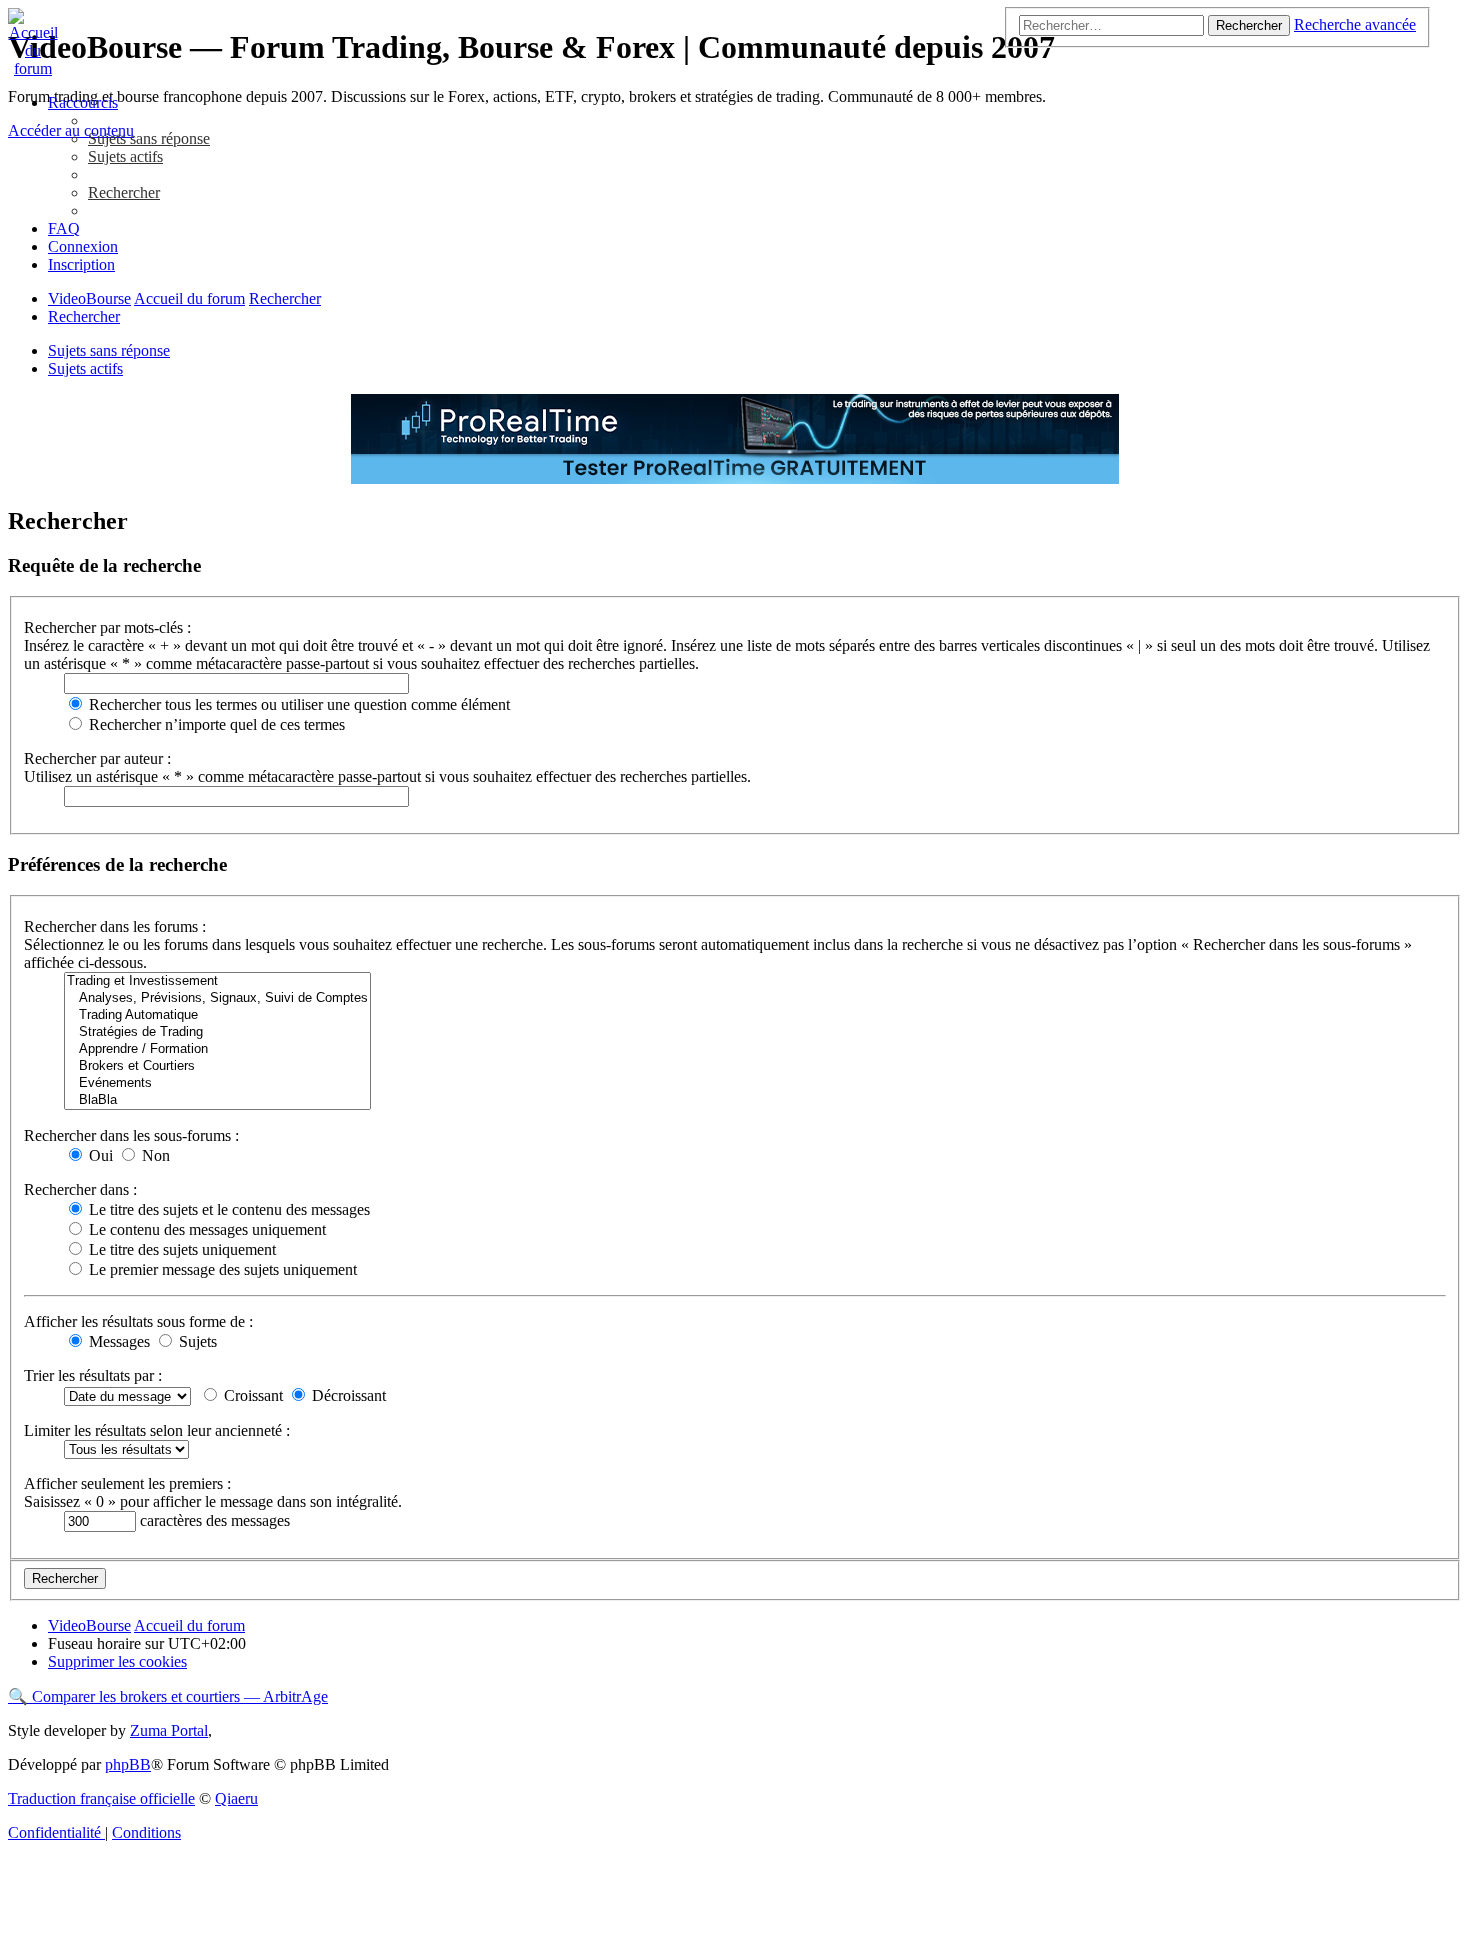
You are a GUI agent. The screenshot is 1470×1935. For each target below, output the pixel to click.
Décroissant (347, 1395)
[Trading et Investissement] (217, 981)
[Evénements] (217, 1083)
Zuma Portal (169, 1730)
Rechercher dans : (80, 1189)
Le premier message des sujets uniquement (221, 1269)
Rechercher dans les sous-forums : (131, 1135)
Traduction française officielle (101, 1798)
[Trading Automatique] (217, 1015)
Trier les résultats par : (93, 1375)
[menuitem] (149, 138)
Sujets (196, 1341)
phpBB (128, 1764)
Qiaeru (236, 1798)
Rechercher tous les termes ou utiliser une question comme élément (297, 704)
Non (154, 1155)
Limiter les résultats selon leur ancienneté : (157, 1430)
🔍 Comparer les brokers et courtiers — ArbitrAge (168, 1696)
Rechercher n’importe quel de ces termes (215, 724)
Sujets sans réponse (109, 350)
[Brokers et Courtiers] (217, 1066)
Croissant (251, 1395)
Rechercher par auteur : (97, 758)
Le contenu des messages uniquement (205, 1229)
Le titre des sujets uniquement (180, 1249)
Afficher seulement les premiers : (127, 1483)
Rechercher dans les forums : (115, 926)
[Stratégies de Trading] (217, 1032)
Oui (99, 1155)
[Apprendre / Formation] (217, 1049)
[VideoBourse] (735, 43)
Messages (117, 1341)
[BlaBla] (217, 1100)
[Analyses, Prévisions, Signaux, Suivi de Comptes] (217, 998)
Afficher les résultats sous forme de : (138, 1321)
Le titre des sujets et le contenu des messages (227, 1209)
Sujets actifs (85, 368)
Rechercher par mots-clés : (107, 627)
